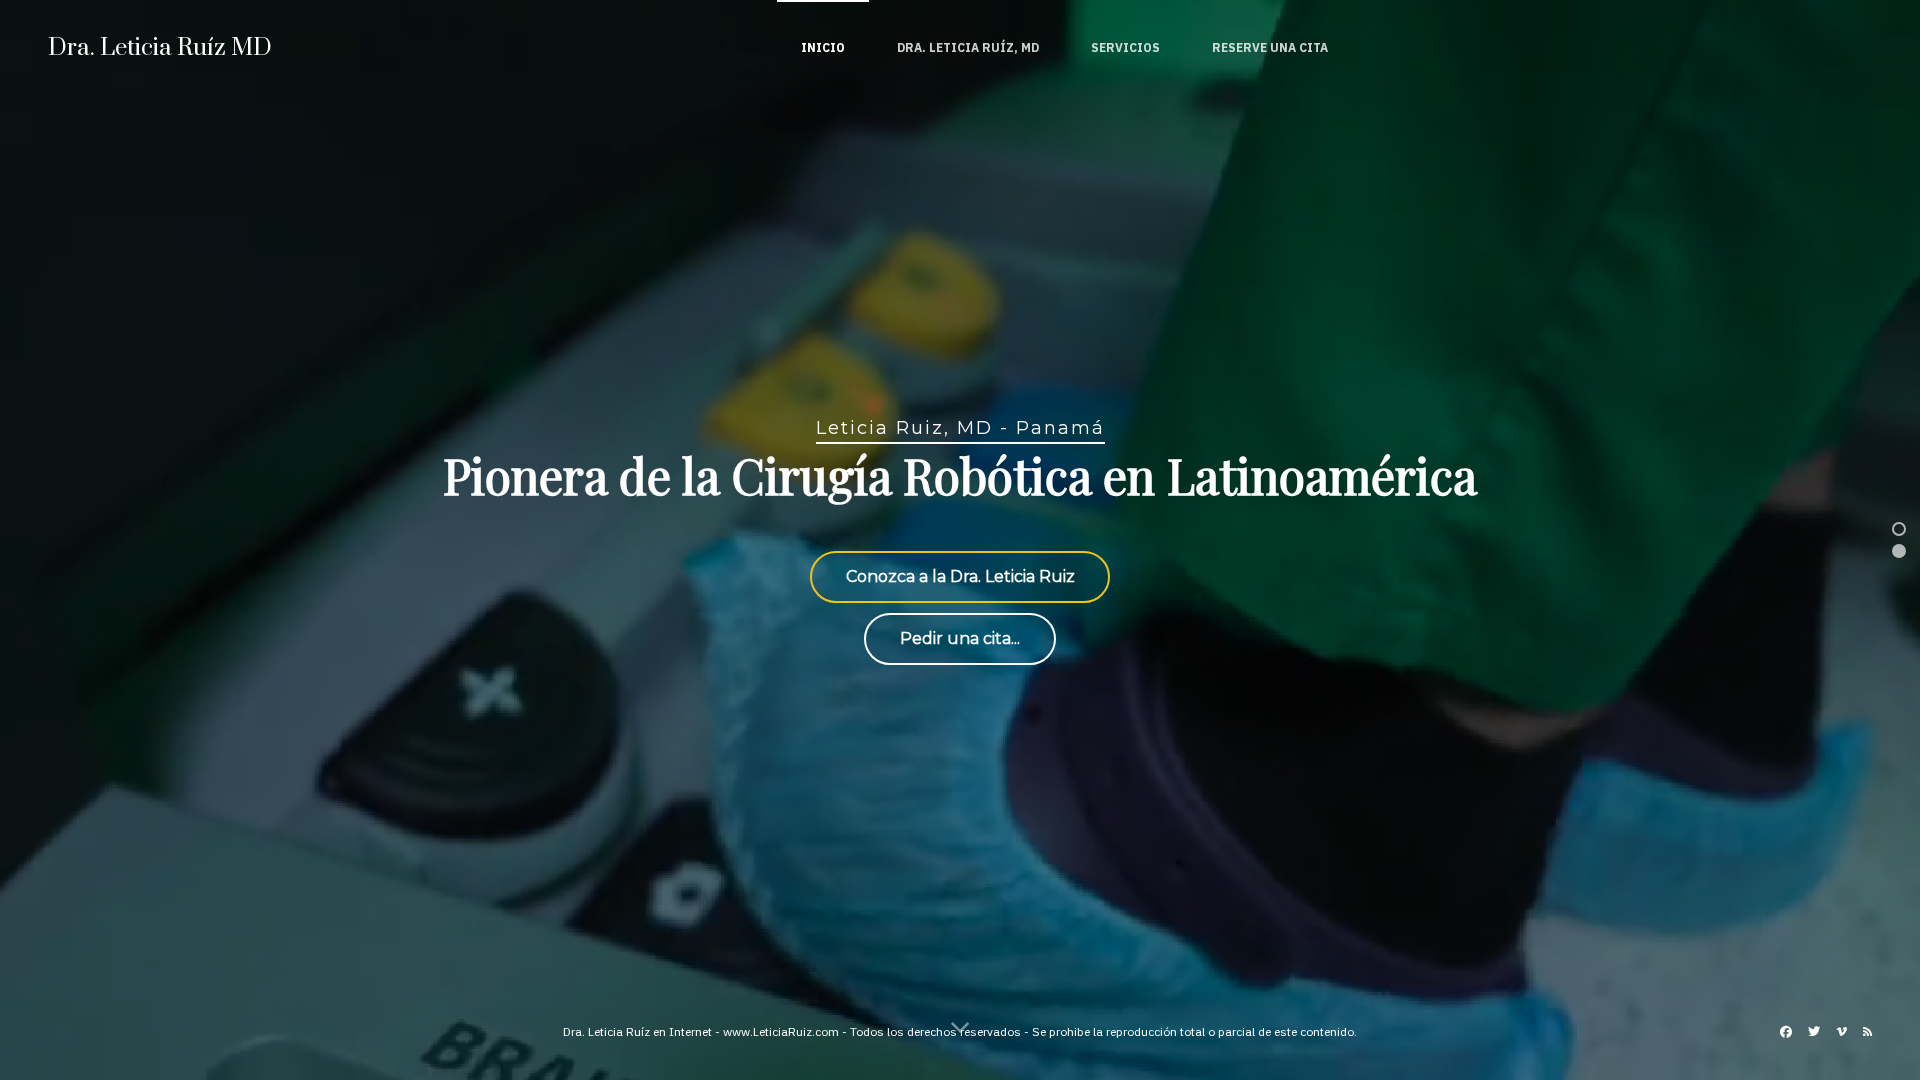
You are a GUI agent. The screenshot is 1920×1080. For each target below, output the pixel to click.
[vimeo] (1841, 1032)
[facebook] (1786, 1032)
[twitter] (1814, 1032)
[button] (1899, 529)
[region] (960, 540)
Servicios (1125, 47)
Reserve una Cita (1270, 47)
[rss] (1867, 1032)
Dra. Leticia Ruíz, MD (968, 47)
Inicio (823, 47)
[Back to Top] (1848, 984)
